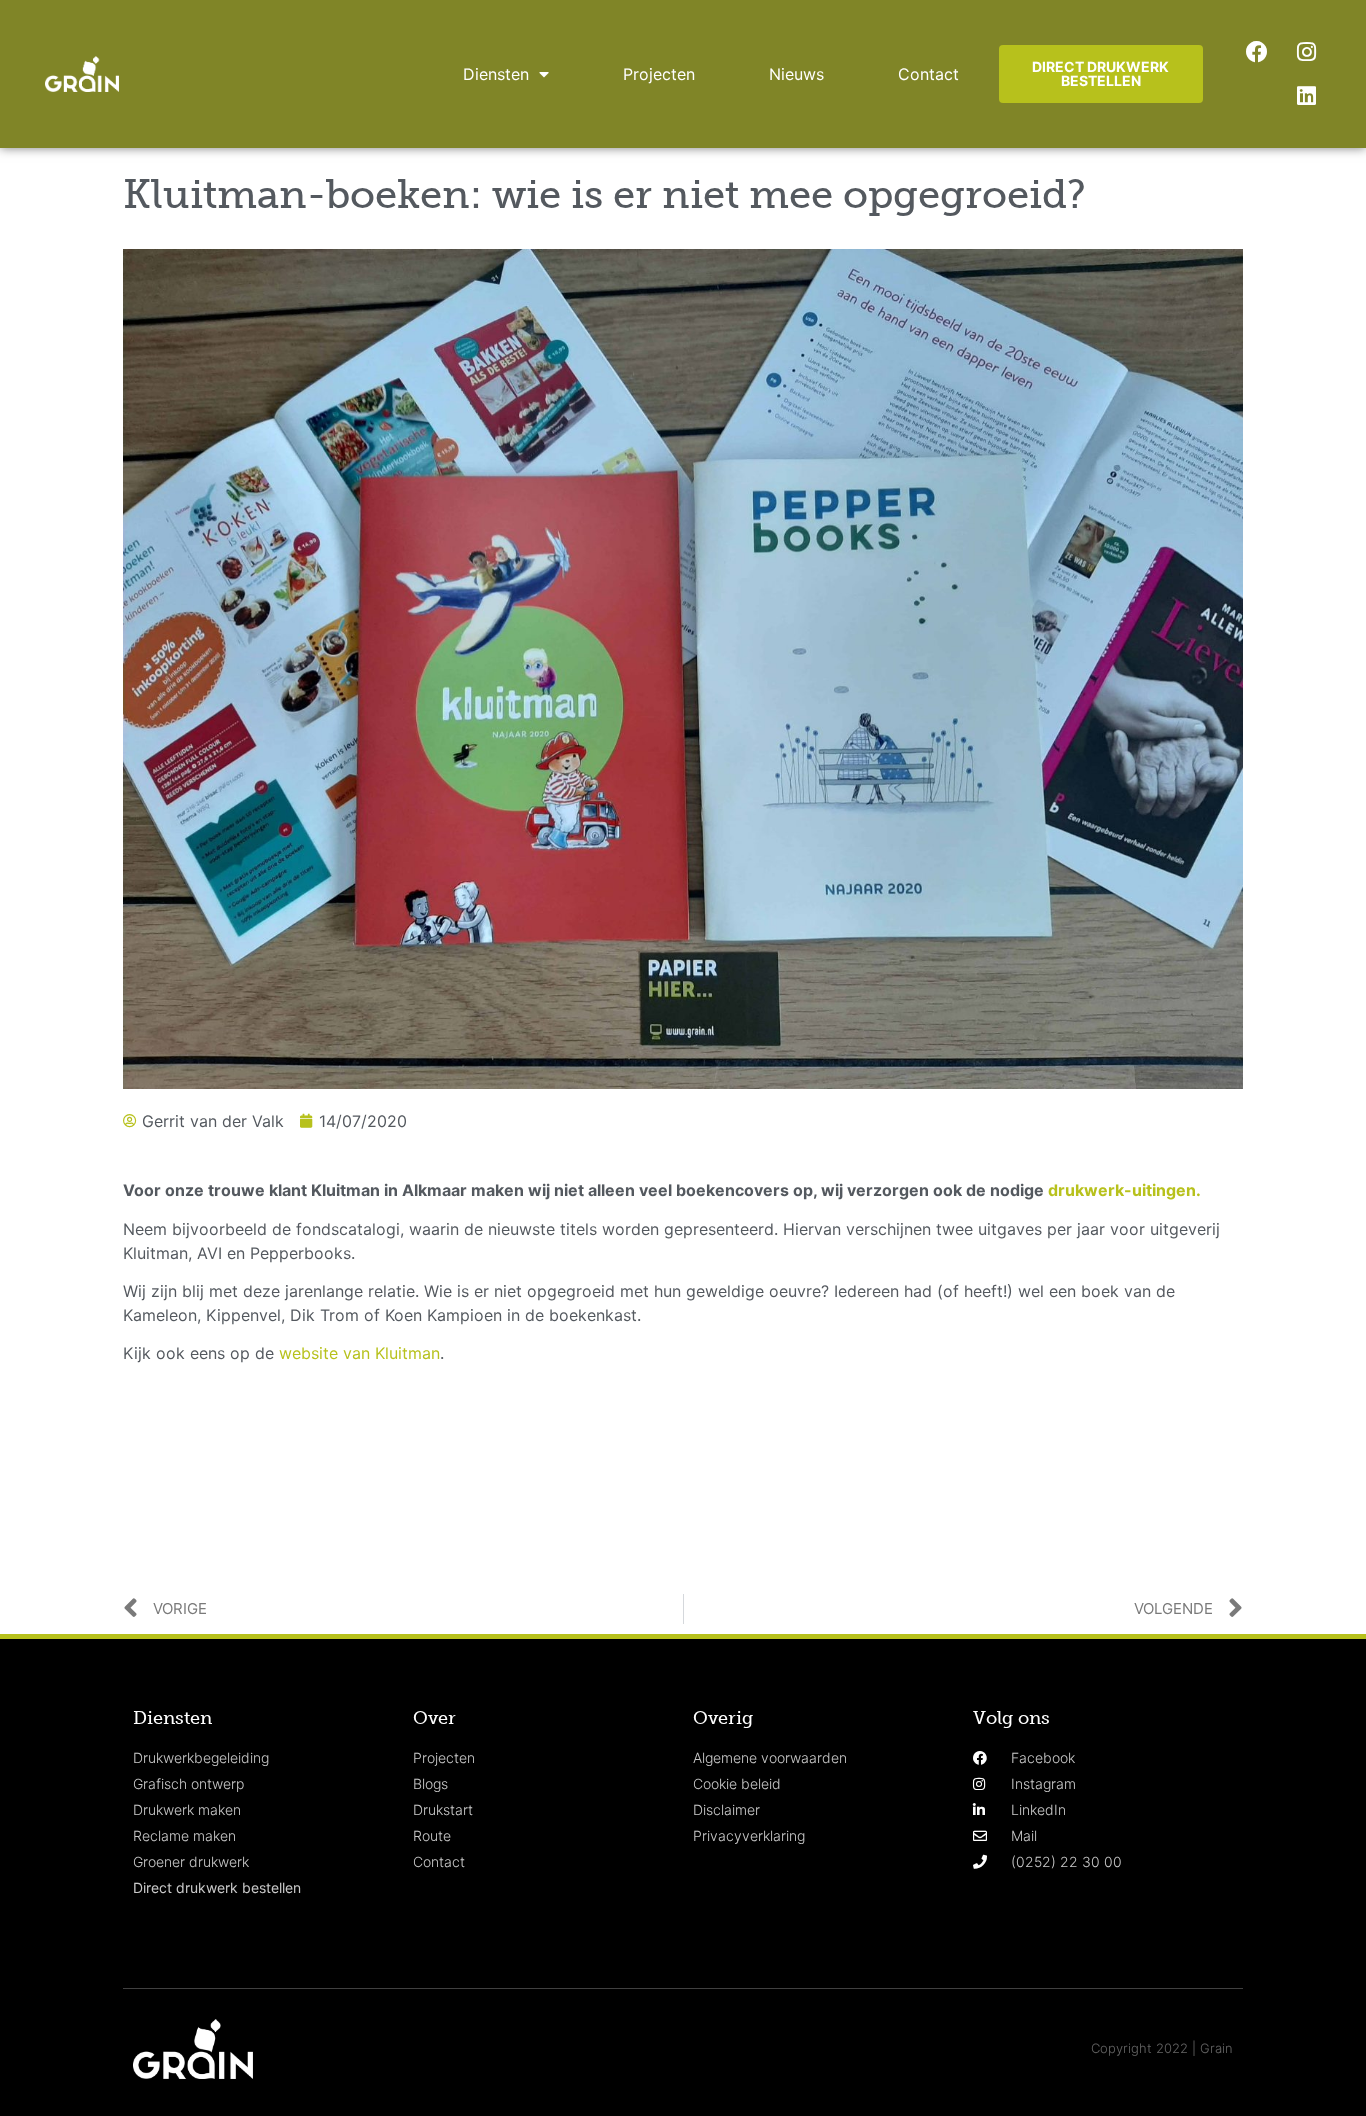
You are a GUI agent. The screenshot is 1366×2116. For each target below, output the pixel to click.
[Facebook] (1257, 52)
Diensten (496, 74)
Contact (928, 74)
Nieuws (796, 74)
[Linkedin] (1306, 96)
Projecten (659, 74)
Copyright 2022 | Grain (1162, 2048)
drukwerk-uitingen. (1124, 1190)
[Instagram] (1306, 52)
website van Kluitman (359, 1353)
